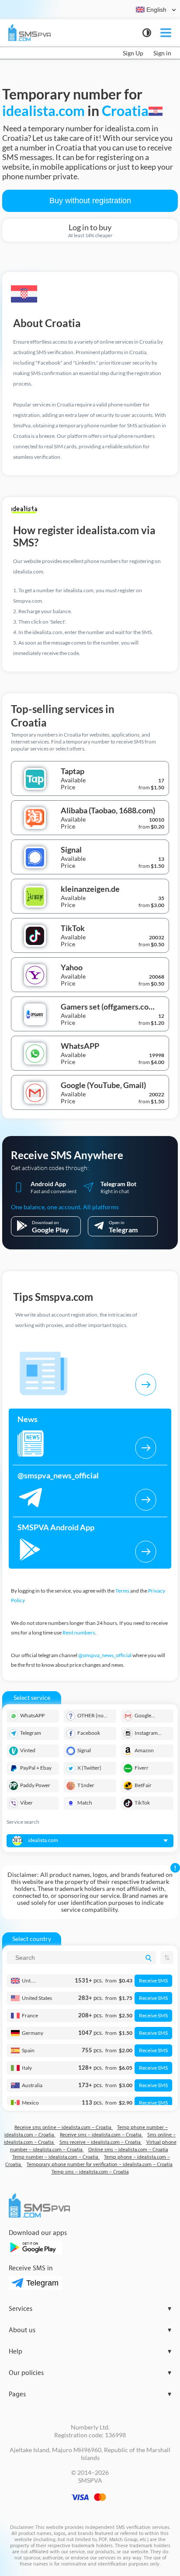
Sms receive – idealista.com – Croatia (101, 2142)
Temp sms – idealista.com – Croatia (90, 2172)
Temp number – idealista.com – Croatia (56, 2157)
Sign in (162, 53)
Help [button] (90, 2352)
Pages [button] (90, 2394)
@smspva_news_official (105, 1655)
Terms (122, 1591)
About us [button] (90, 2330)
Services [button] (90, 2309)
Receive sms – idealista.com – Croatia (101, 2135)
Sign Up (133, 53)
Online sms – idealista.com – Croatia (128, 2150)
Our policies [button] (90, 2373)
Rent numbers (79, 1633)
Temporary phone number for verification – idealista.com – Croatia (100, 2165)
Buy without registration (90, 201)
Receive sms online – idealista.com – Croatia (64, 2127)
